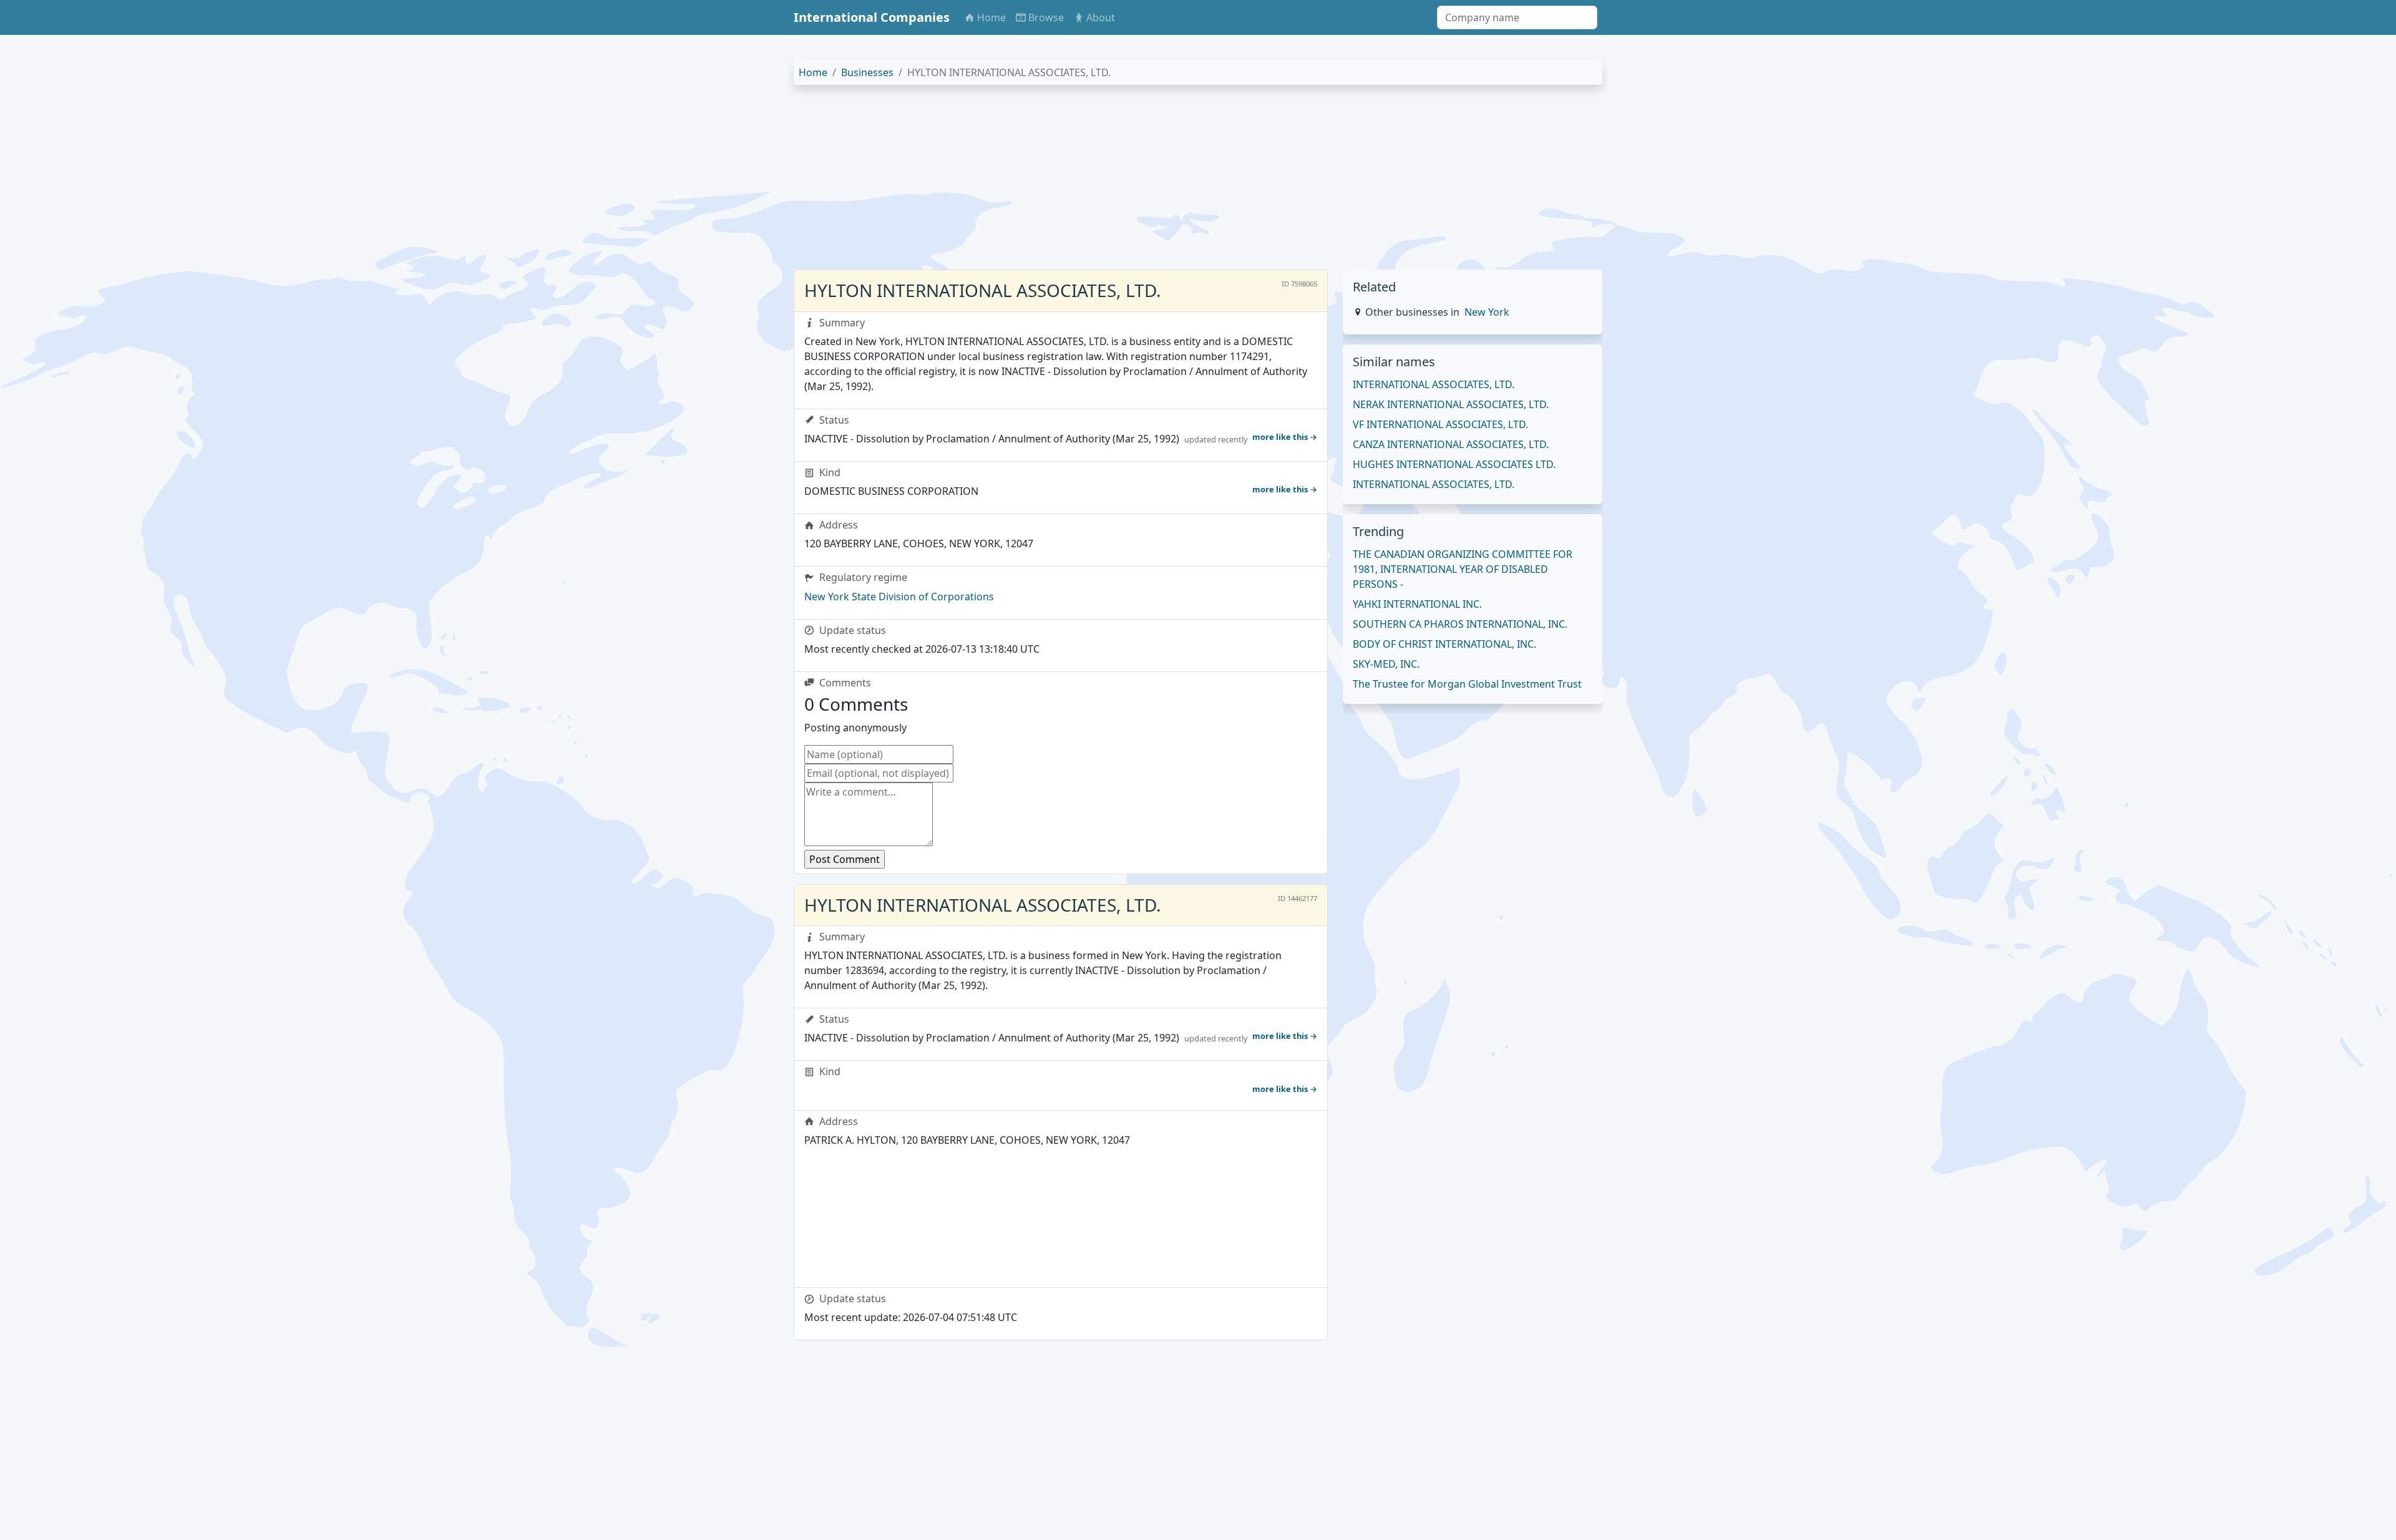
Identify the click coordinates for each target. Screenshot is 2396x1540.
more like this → (1285, 437)
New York (1487, 312)
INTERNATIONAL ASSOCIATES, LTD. (1434, 384)
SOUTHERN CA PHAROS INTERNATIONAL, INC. (1460, 624)
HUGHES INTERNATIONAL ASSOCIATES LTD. (1454, 464)
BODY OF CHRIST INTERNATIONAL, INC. (1444, 644)
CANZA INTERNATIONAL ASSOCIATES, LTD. (1451, 444)
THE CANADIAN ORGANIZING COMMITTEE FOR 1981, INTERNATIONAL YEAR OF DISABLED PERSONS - (1463, 569)
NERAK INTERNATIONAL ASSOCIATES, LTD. (1451, 404)
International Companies (872, 17)
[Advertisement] (1168, 182)
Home (813, 72)
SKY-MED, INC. (1386, 664)
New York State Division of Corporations (899, 597)
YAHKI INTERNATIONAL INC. (1417, 604)
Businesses (867, 72)
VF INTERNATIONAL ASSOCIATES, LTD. (1440, 424)
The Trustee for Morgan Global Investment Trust (1467, 684)
